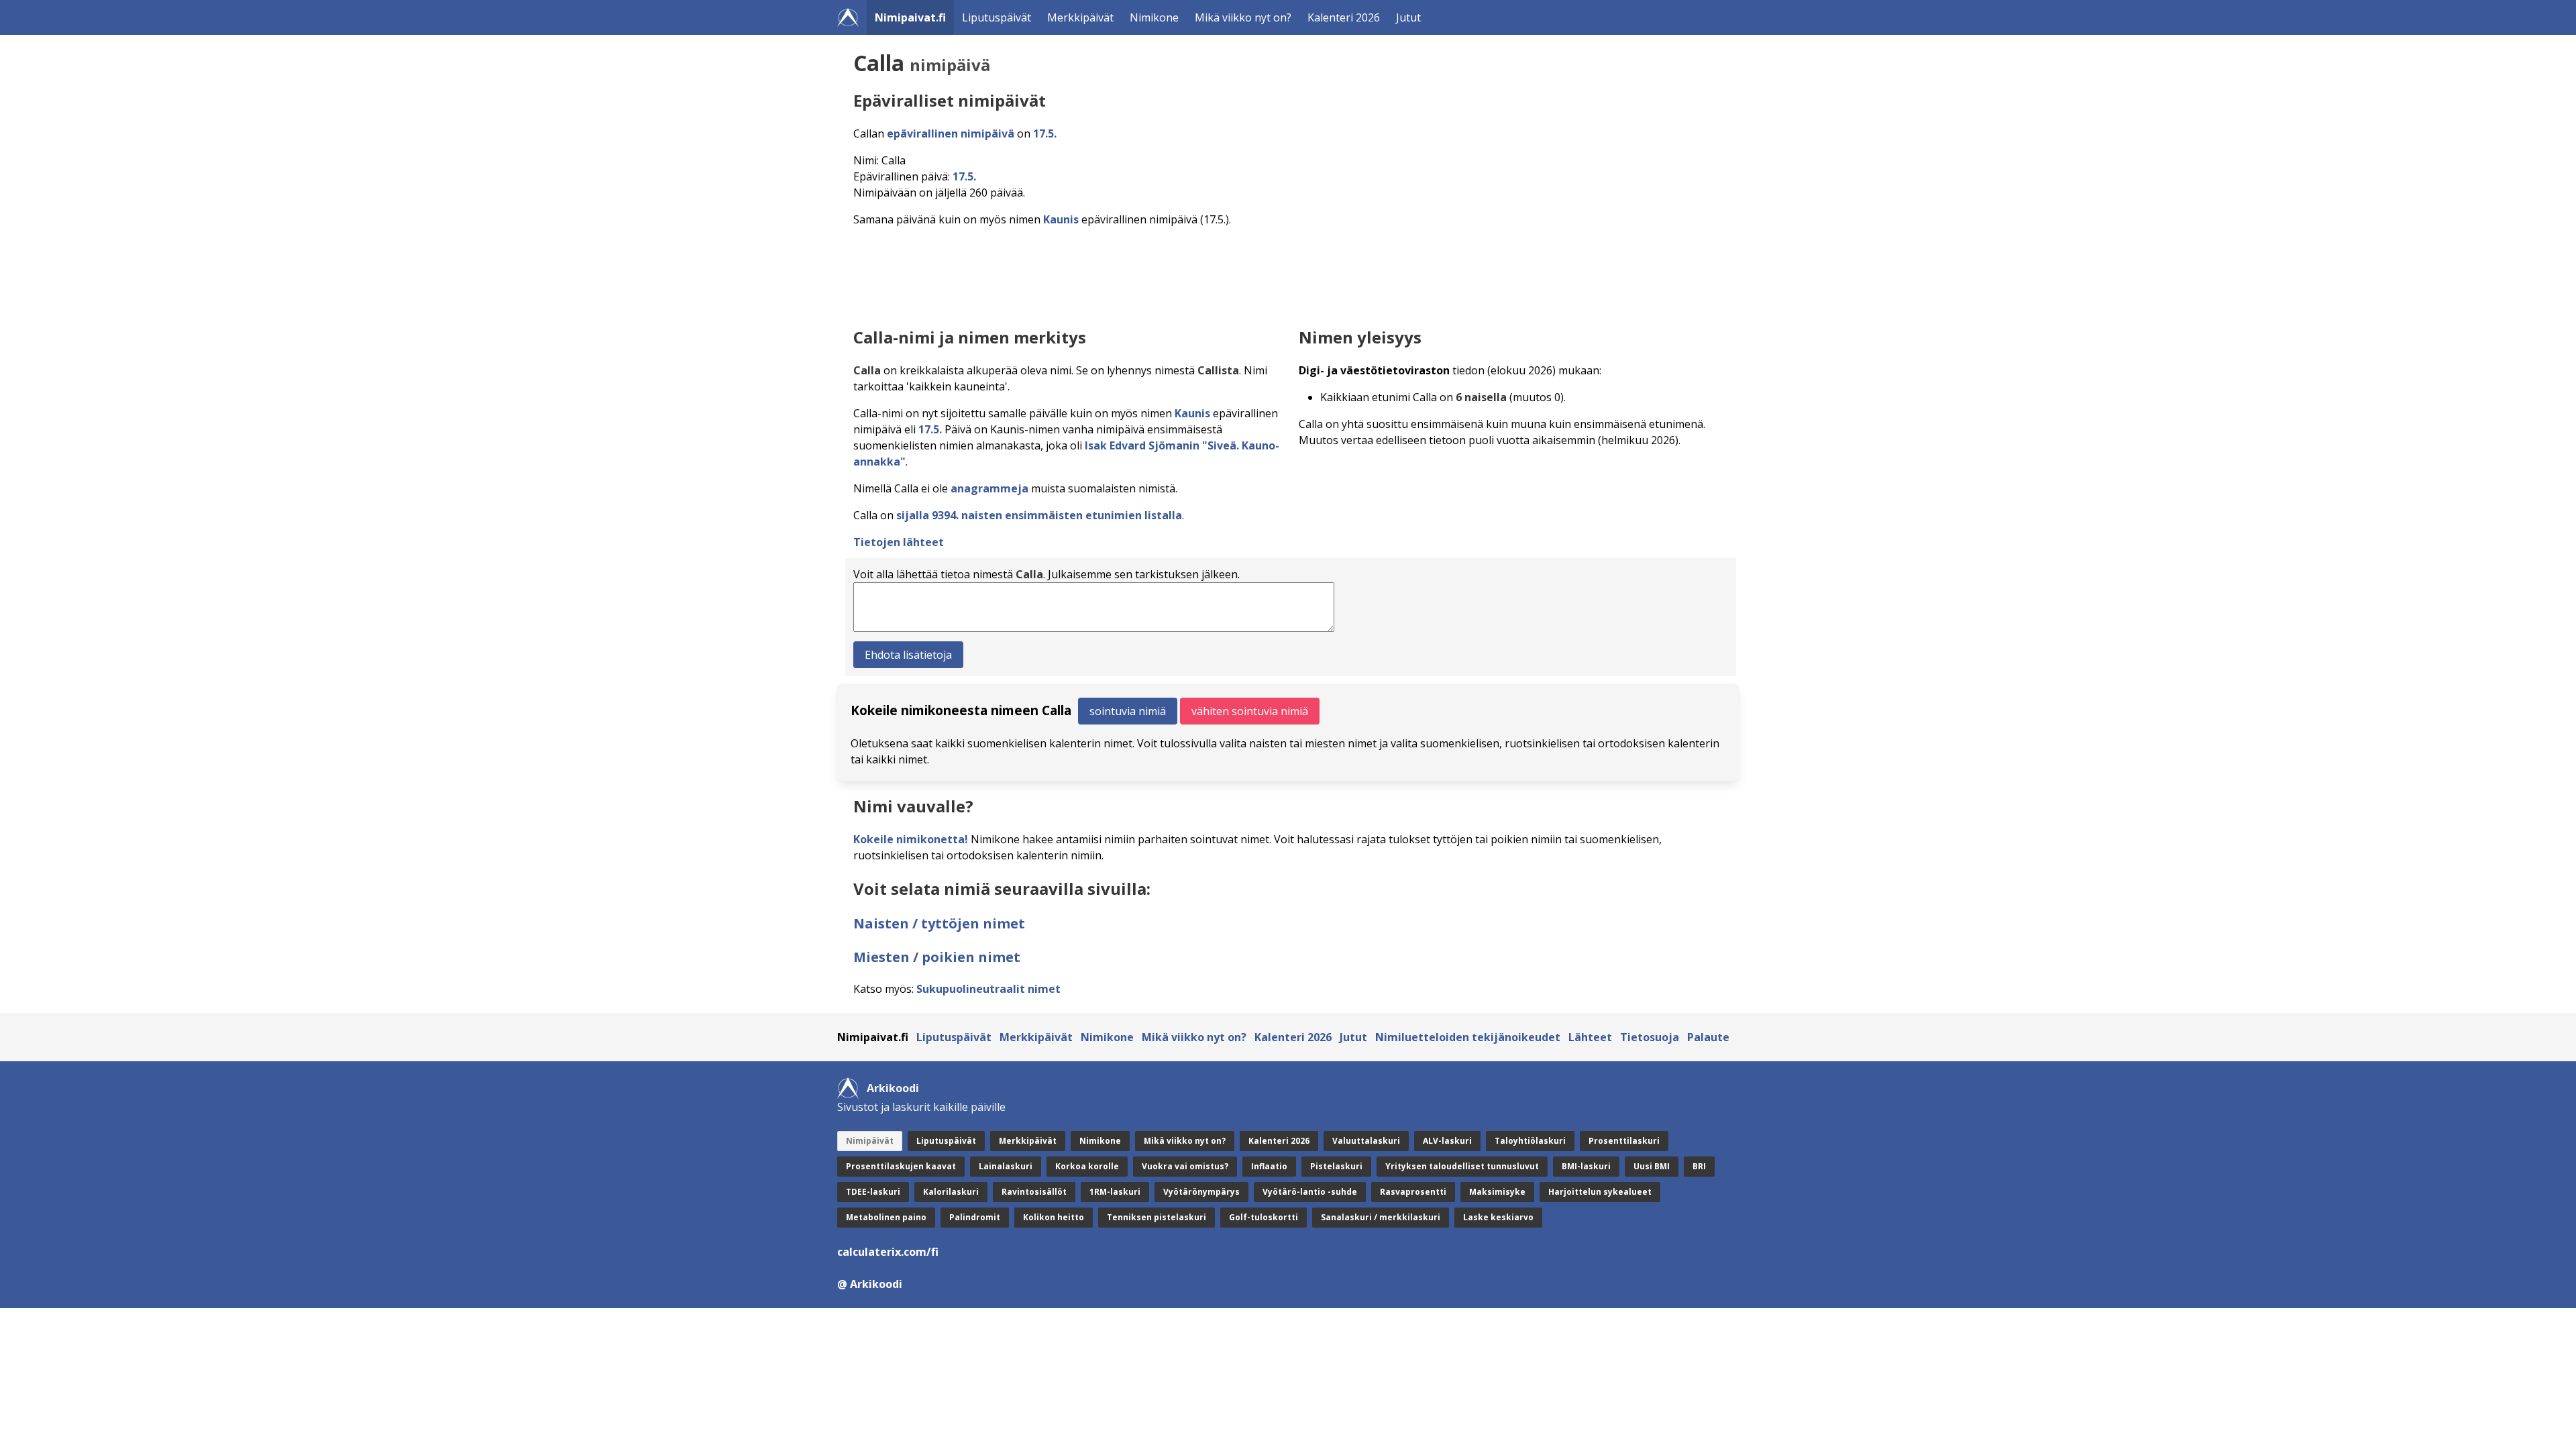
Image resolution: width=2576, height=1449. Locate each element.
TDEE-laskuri (873, 1192)
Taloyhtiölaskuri (1530, 1141)
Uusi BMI (1652, 1166)
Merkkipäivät (1080, 17)
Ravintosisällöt (1034, 1192)
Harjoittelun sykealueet (1600, 1192)
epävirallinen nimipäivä (951, 133)
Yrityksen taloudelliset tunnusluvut (1462, 1166)
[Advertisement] (1256, 274)
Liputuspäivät (997, 17)
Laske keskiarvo (1498, 1217)
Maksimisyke (1497, 1192)
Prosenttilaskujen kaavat (901, 1166)
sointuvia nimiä (1128, 711)
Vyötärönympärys (1201, 1192)
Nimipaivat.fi (910, 17)
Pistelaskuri (1336, 1166)
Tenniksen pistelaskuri (1157, 1217)
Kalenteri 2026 (1344, 17)
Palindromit (975, 1217)
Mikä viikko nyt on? (1243, 17)
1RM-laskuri (1115, 1192)
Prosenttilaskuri (1624, 1141)
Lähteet (1590, 1037)
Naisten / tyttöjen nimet (939, 923)
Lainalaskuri (1006, 1166)
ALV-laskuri (1447, 1141)
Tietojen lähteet (899, 542)
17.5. (1045, 133)
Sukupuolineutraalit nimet (988, 989)
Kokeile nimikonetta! (911, 839)
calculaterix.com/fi (888, 1252)
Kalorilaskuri (951, 1192)
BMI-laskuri (1586, 1166)
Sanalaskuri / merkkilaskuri (1381, 1217)
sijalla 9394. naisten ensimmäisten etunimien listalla (1039, 515)
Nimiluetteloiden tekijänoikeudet (1468, 1037)
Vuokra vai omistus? (1185, 1166)
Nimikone (1154, 17)
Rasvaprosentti (1413, 1192)
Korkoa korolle (1087, 1166)
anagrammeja (989, 488)
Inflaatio (1269, 1166)
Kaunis (1061, 219)
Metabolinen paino (886, 1217)
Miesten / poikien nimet (937, 957)
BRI (1699, 1166)
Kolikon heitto (1054, 1217)
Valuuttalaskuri (1366, 1141)
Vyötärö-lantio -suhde (1310, 1192)
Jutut (1408, 17)
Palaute (1708, 1037)
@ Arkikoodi (870, 1284)
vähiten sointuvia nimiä (1250, 711)
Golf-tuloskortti (1264, 1217)
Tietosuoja (1650, 1037)
